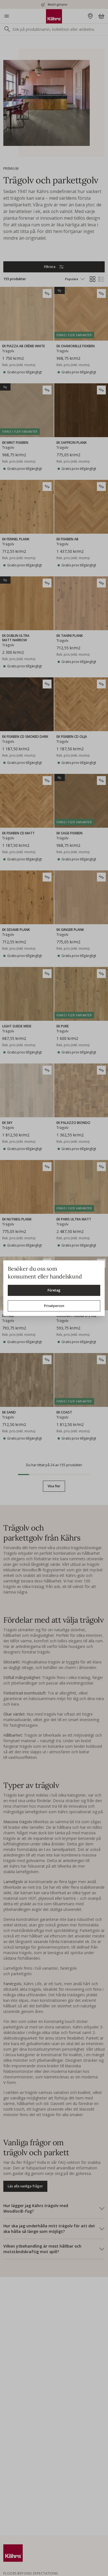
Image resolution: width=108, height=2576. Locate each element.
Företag (54, 1290)
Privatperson (54, 1306)
